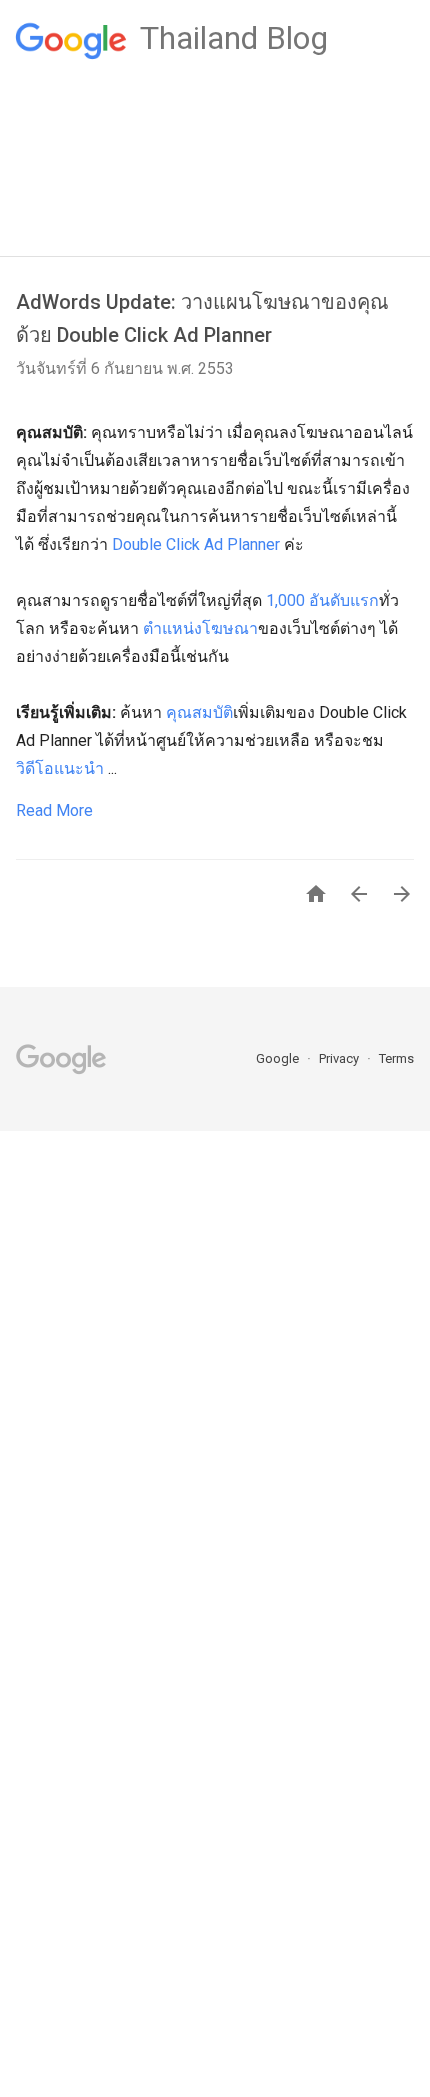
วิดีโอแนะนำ (60, 768)
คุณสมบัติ (199, 712)
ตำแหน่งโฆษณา (200, 628)
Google (279, 1058)
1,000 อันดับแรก (322, 600)
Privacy (340, 1058)
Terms (396, 1058)
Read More (54, 810)
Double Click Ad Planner (196, 544)
